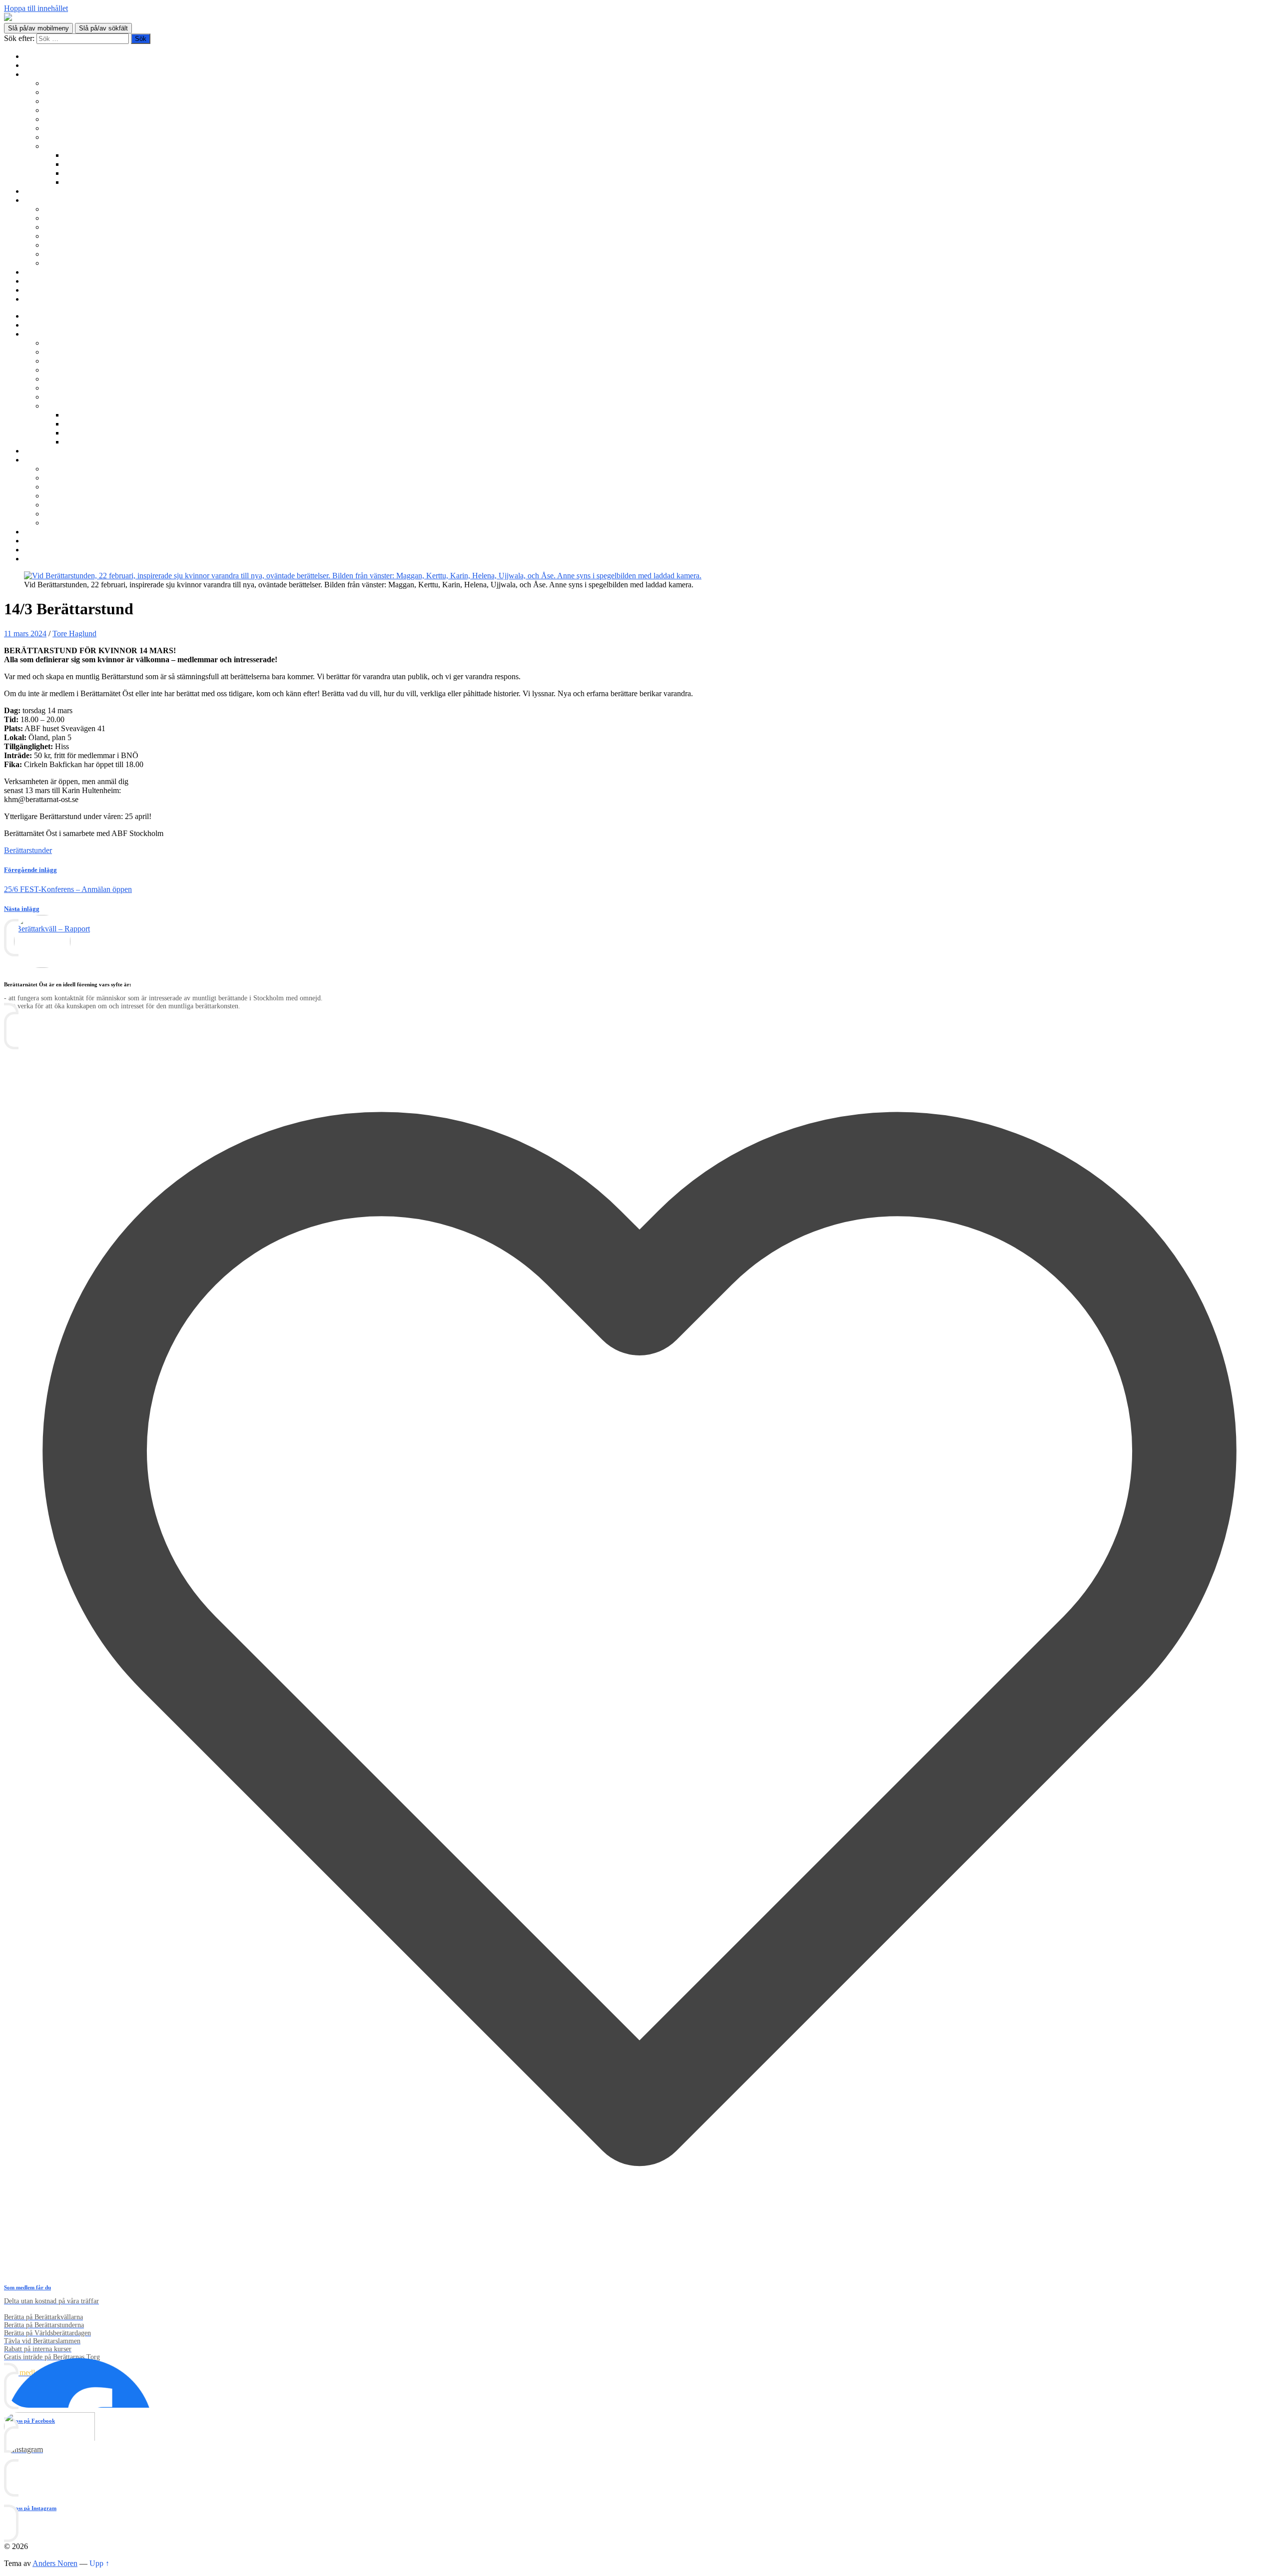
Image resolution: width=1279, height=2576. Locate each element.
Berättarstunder (68, 119)
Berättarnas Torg (70, 92)
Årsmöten (59, 227)
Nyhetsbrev (42, 272)
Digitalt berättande (93, 155)
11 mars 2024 (25, 634)
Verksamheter (45, 74)
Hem (32, 56)
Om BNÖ (40, 200)
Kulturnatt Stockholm (98, 173)
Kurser (35, 191)
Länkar (35, 290)
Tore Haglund (74, 634)
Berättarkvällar (67, 83)
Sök (30, 299)
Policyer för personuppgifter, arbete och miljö (115, 254)
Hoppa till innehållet (36, 8)
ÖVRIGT (59, 263)
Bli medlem (42, 65)
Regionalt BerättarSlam (81, 101)
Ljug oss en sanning (75, 128)
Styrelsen (58, 236)
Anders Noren (55, 2563)
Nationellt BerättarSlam (81, 110)
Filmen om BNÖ (71, 218)
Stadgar (56, 245)
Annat (74, 182)
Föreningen (62, 209)
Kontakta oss (44, 281)
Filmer (74, 164)
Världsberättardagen (76, 137)
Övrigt (54, 146)
